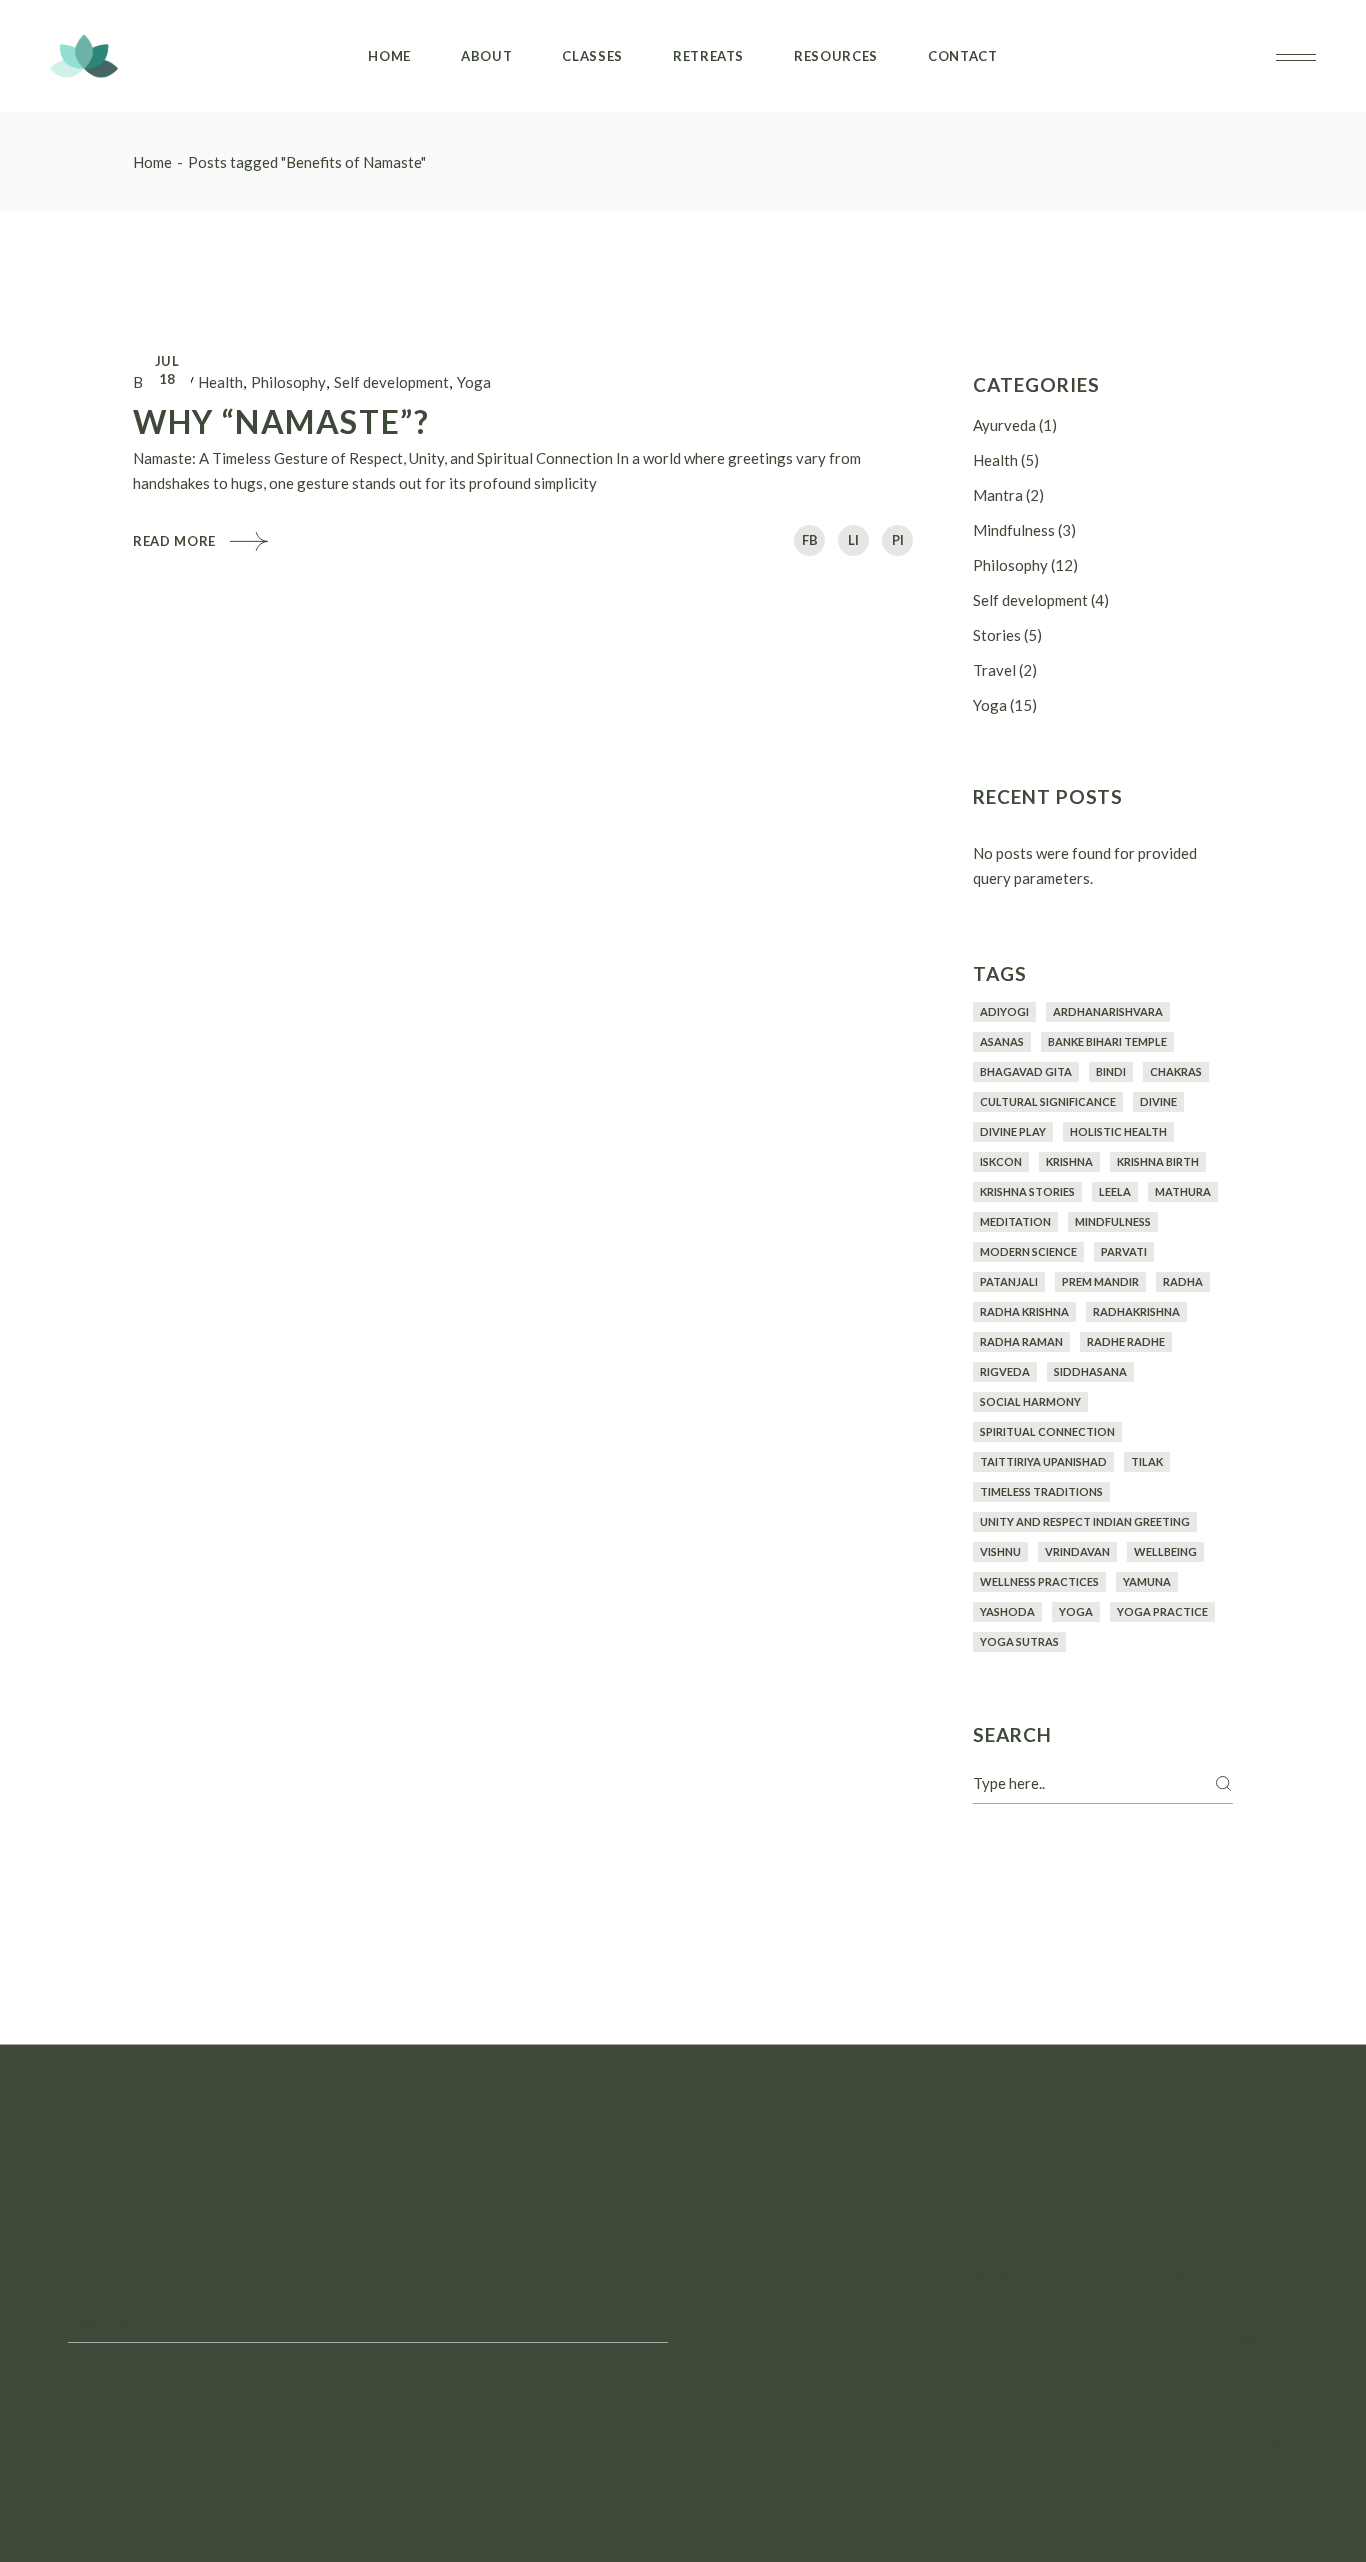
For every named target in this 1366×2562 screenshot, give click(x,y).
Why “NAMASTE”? (281, 421)
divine (1158, 1101)
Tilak (1147, 1461)
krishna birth (1158, 1161)
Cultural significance (1048, 1101)
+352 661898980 (1198, 2307)
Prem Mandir (1100, 1281)
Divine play (1013, 1131)
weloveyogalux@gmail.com (1228, 2340)
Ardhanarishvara (1108, 1011)
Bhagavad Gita (1026, 1071)
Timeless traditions (1041, 1491)
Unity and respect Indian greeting (1085, 1521)
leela (1115, 1191)
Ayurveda (1004, 425)
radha (1183, 1281)
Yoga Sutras (1019, 1641)
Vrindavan (1077, 1551)
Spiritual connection (1047, 1431)
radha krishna (1024, 1311)
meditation (1015, 1221)
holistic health (1118, 1131)
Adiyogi (1004, 1011)
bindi (1111, 1071)
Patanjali (1009, 1281)
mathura (1183, 1191)
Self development (391, 382)
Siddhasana (1090, 1371)
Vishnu (1000, 1551)
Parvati (1124, 1251)
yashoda (1007, 1611)
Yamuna (1147, 1581)
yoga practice (1162, 1611)
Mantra (998, 495)
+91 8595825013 (1198, 2412)
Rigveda (1005, 1371)
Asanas (1002, 1041)
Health (220, 382)
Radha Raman (1021, 1341)
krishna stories (1027, 1191)
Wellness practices (1039, 1581)
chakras (1176, 1071)
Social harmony (1030, 1401)
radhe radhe (1126, 1341)
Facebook (980, 2310)
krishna (1069, 1161)
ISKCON (1001, 1161)
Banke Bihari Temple (1107, 1041)
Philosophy (288, 382)
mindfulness (1113, 1221)
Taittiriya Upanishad (1043, 1461)
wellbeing (1165, 1551)
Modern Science (1028, 1251)
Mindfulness (1014, 530)
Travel (994, 670)
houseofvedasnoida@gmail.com (1243, 2445)
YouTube (977, 2345)
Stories (997, 635)
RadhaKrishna (1136, 1311)
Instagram (982, 2275)
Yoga (474, 382)
